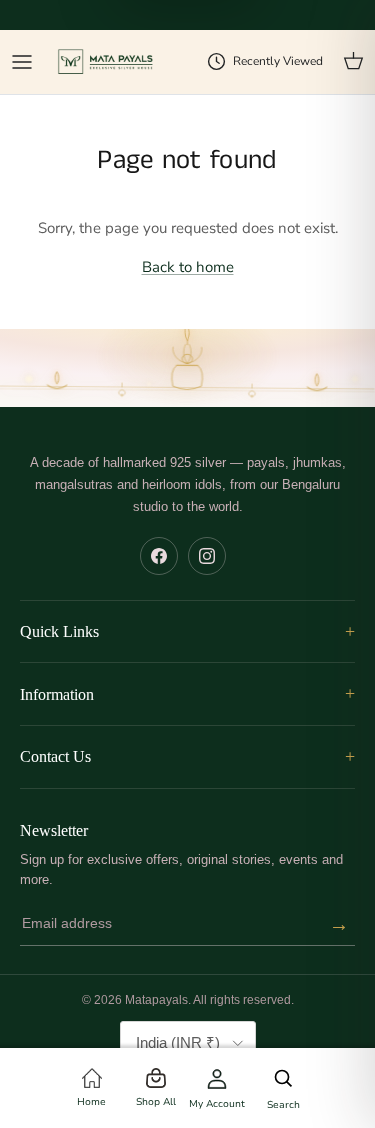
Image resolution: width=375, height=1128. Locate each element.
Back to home (188, 267)
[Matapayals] (106, 62)
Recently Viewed (278, 61)
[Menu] (22, 62)
